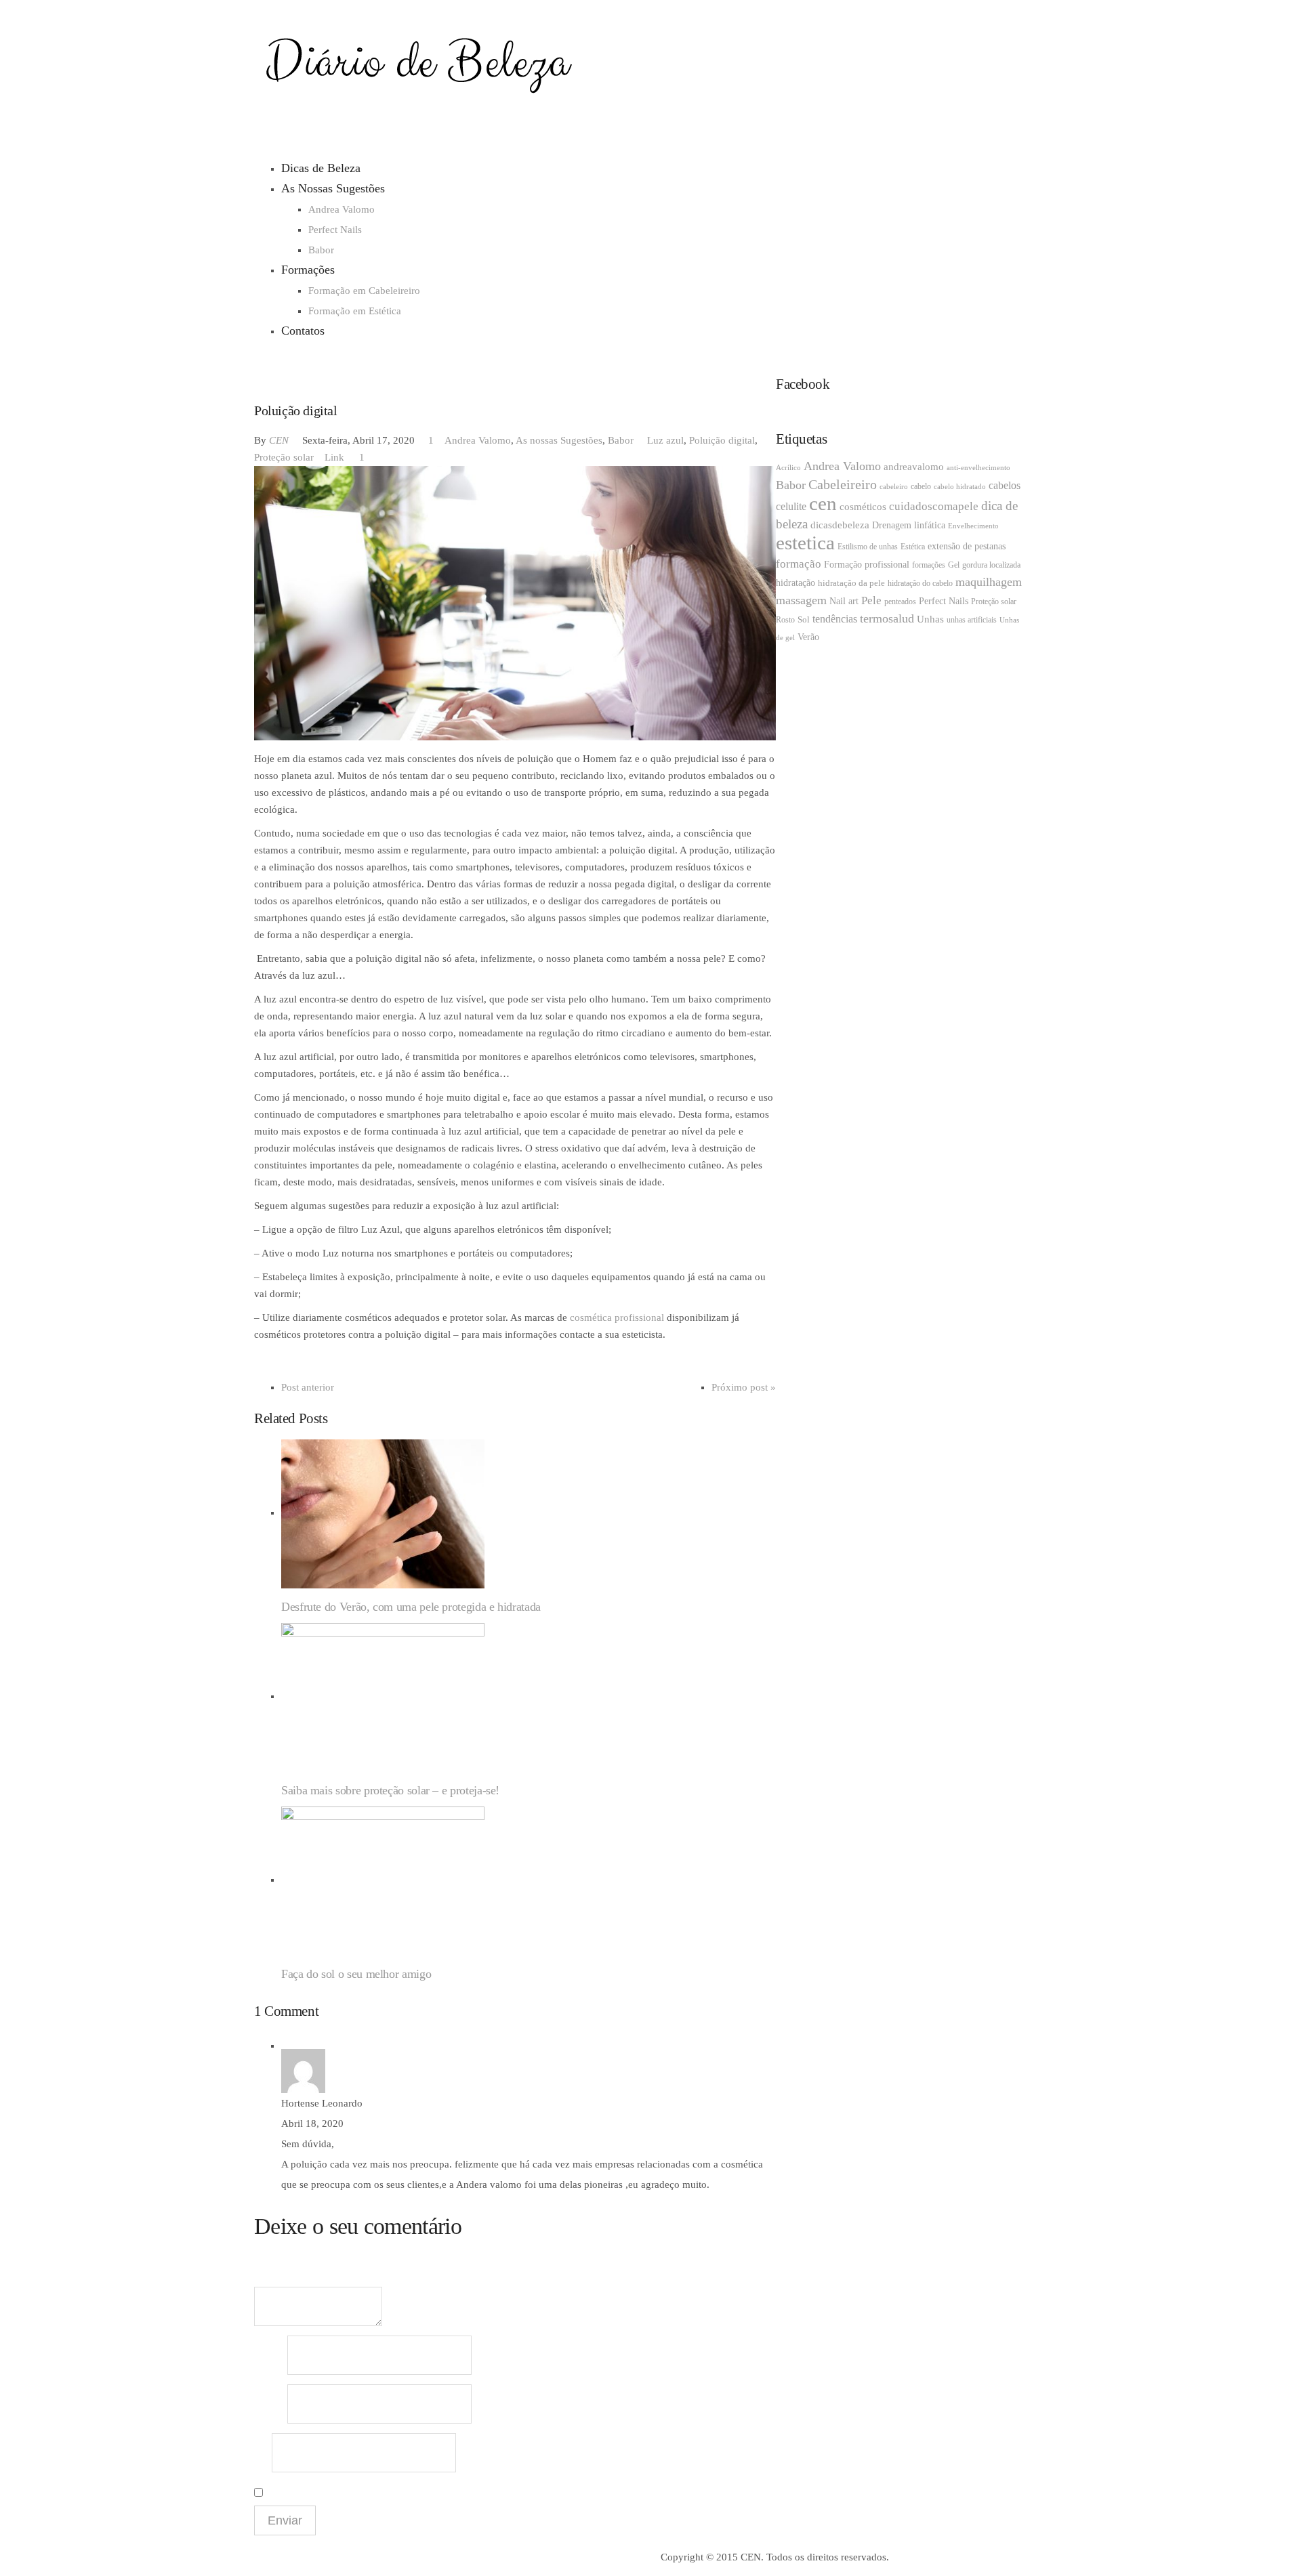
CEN (279, 440)
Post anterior (308, 1387)
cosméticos (863, 507)
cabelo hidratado (960, 487)
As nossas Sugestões (559, 440)
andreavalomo (914, 467)
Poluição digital (722, 440)
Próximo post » (744, 1387)
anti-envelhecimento (978, 468)
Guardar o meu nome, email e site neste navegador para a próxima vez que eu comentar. (434, 2490)
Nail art (844, 601)
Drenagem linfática (909, 525)
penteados (900, 601)
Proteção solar (284, 457)
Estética (913, 547)
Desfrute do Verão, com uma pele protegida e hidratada (411, 1607)
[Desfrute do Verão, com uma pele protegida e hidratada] (383, 1513)
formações (929, 565)
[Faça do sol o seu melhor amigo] (383, 1880)
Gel (954, 565)
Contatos (303, 331)
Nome (269, 2356)
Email (269, 2404)
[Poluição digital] (515, 602)
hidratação (796, 583)
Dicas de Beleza (321, 168)
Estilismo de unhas (868, 547)
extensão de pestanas (967, 546)
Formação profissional (867, 565)
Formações (308, 270)
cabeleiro (894, 487)
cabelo (921, 486)
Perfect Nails (335, 230)
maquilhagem (989, 582)
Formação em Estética (355, 311)
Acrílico (788, 468)
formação (799, 564)
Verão (808, 637)
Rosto (785, 620)
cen (823, 503)
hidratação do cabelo (920, 583)
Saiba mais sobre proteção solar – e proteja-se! (390, 1790)
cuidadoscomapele (934, 506)
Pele (871, 600)
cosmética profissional (617, 1317)
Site (262, 2453)
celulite (791, 506)
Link (334, 457)
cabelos (1005, 485)
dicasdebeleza (840, 525)
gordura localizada (991, 565)
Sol (804, 619)
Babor (321, 250)
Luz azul (665, 440)
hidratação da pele (851, 583)
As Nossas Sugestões (333, 188)
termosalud (887, 618)
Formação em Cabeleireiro (364, 291)
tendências (835, 619)
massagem (801, 600)
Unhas (930, 619)
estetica (805, 543)
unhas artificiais (972, 620)
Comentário (276, 2278)
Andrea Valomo (342, 209)
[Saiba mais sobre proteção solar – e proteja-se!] (383, 1696)
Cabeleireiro (843, 484)
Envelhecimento (973, 526)
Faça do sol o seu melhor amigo (356, 1974)
